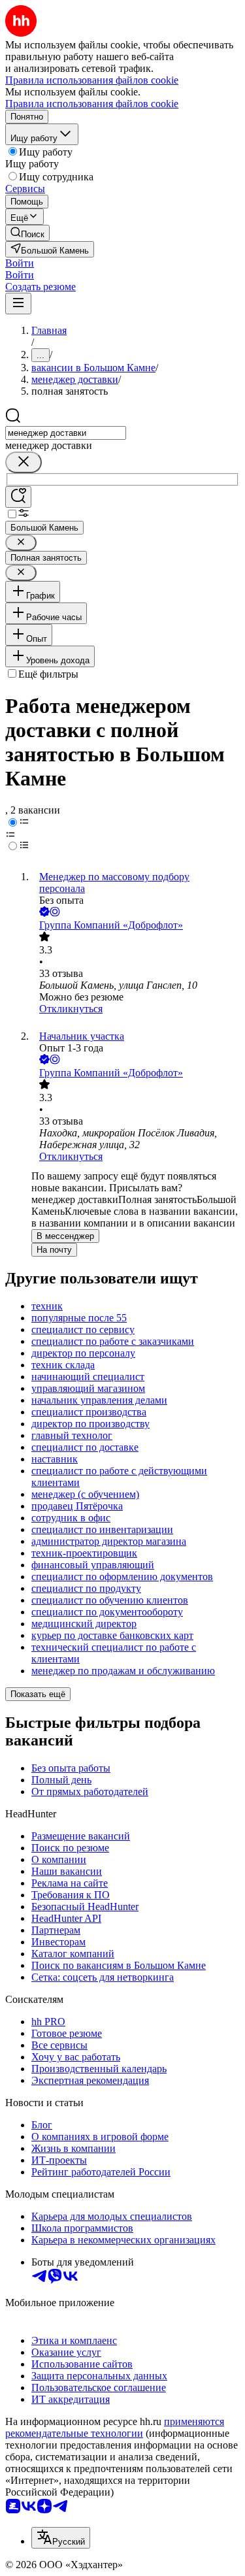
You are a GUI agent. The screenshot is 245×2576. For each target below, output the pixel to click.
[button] (20, 263)
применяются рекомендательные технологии (115, 2427)
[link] (27, 233)
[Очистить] (24, 462)
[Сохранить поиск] (18, 497)
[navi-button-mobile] (18, 304)
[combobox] (66, 433)
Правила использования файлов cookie (92, 104)
